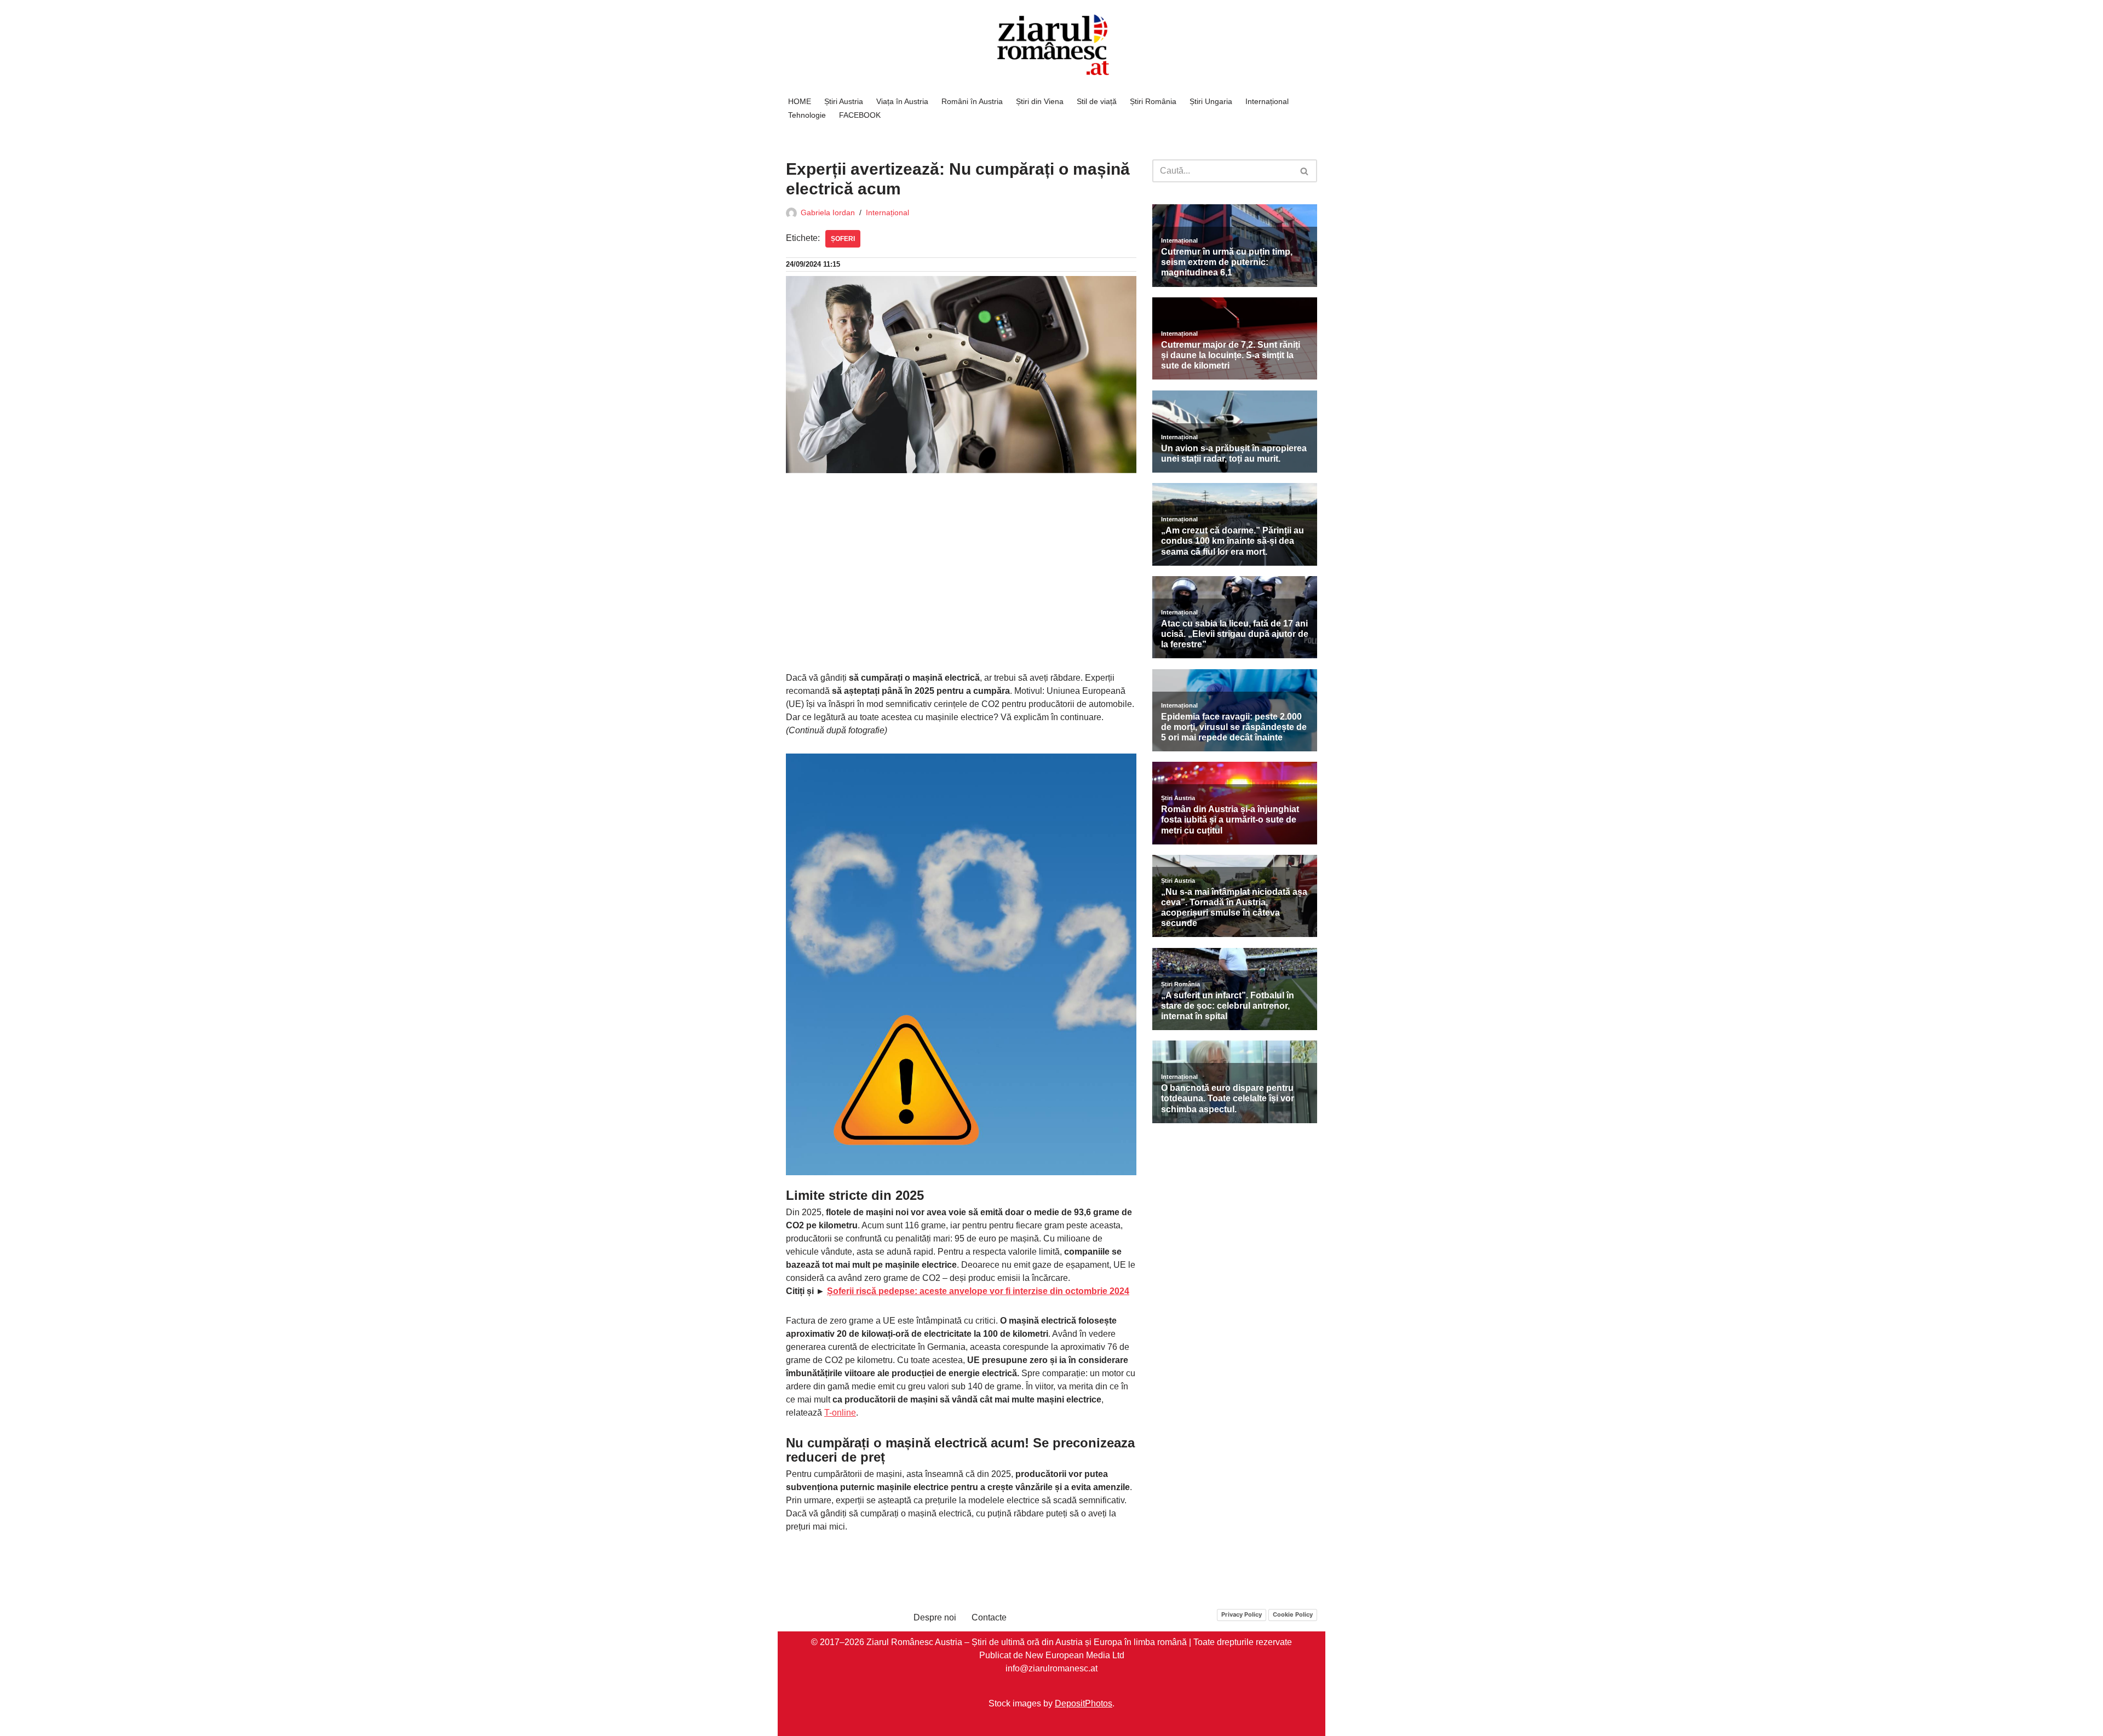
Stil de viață (1097, 101)
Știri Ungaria (1211, 101)
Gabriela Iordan (828, 212)
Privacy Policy (1242, 1614)
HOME (800, 101)
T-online (840, 1413)
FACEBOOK (860, 115)
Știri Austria (844, 101)
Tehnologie (807, 115)
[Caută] (1305, 171)
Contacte (989, 1617)
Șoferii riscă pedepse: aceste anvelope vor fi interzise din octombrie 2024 (978, 1291)
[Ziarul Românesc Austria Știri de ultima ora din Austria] (1051, 45)
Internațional (1267, 101)
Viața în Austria (902, 101)
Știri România (1153, 101)
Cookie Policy (1293, 1614)
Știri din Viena (1040, 101)
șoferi (843, 239)
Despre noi (935, 1617)
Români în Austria (972, 101)
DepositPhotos (1084, 1703)
